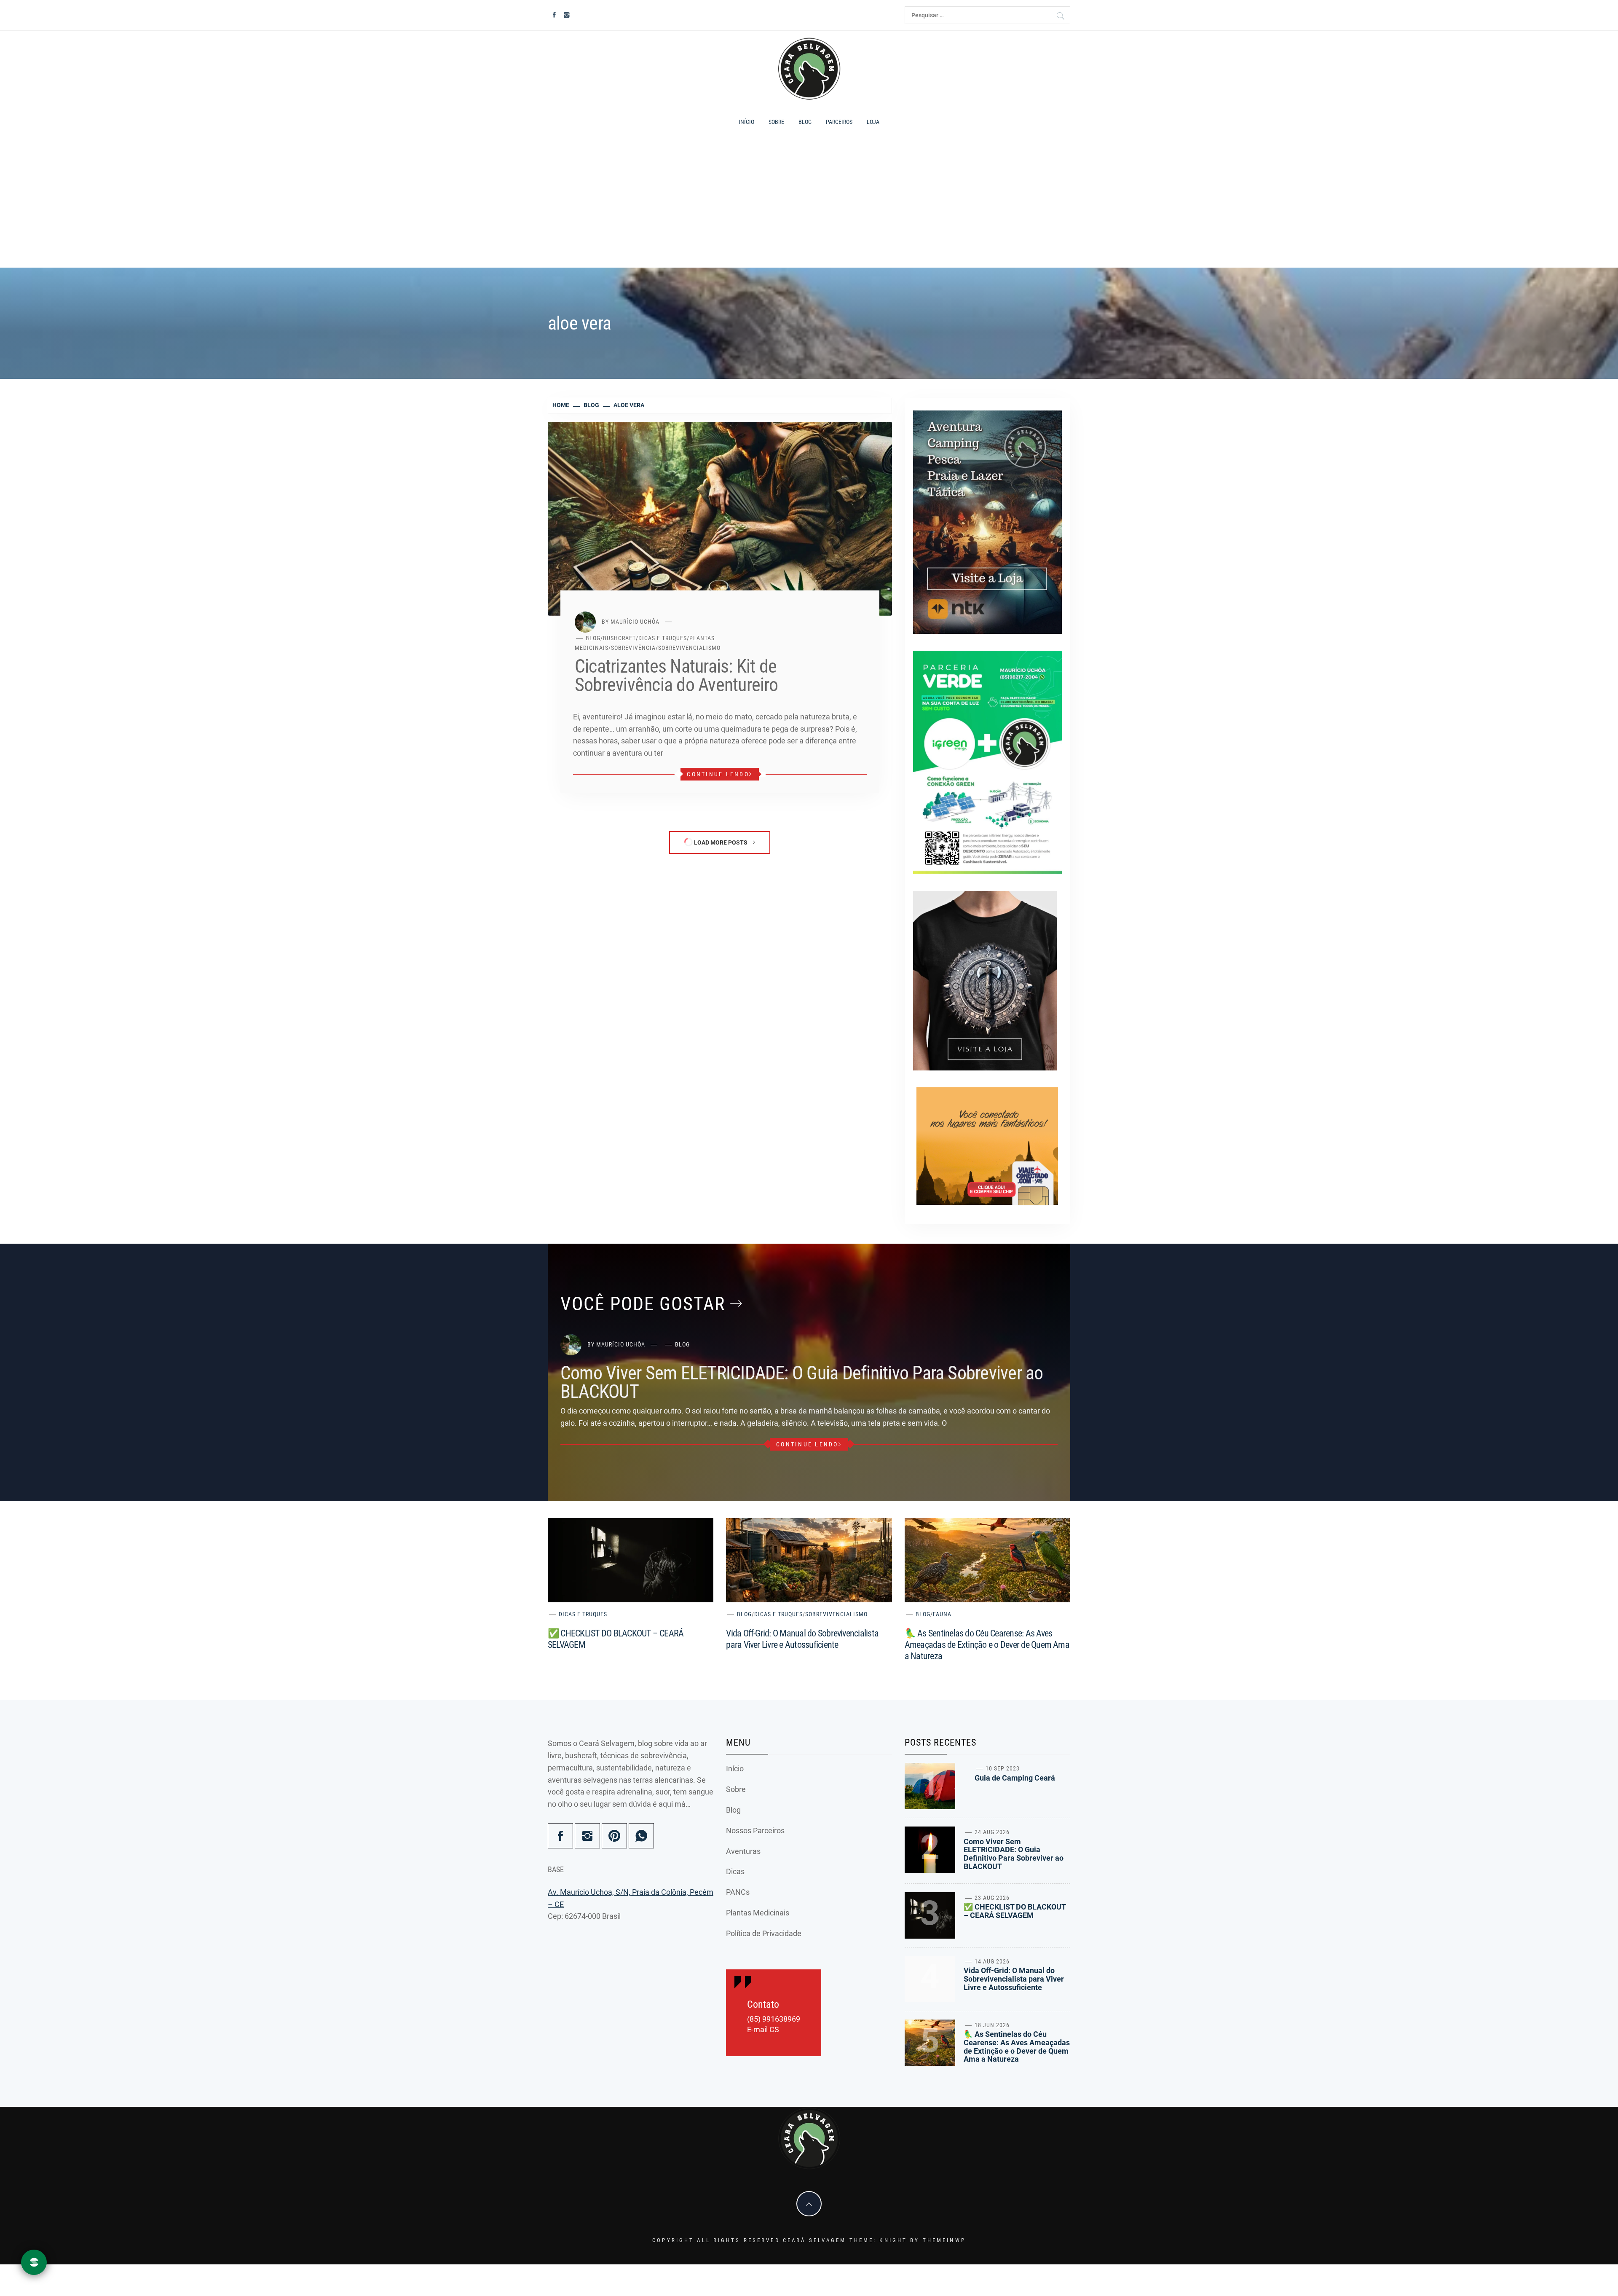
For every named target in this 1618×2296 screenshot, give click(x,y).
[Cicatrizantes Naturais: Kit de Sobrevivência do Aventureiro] (720, 518)
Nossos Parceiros (755, 1831)
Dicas (735, 1871)
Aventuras (743, 1851)
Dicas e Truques (663, 638)
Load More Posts (721, 842)
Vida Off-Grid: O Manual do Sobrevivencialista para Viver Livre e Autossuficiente (1014, 1979)
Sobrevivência (633, 648)
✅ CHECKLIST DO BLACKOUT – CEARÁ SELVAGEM (1015, 1911)
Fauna (942, 1614)
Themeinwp (944, 2240)
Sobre (776, 122)
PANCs (738, 1892)
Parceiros (839, 122)
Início (746, 122)
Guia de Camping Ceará (1015, 1778)
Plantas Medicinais (758, 1913)
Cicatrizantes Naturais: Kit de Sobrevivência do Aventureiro (676, 676)
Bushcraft (619, 638)
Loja (873, 122)
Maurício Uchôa (635, 621)
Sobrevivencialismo (689, 648)
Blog (805, 122)
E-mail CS (763, 2030)
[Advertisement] (809, 202)
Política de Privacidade (764, 1933)
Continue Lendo (718, 774)
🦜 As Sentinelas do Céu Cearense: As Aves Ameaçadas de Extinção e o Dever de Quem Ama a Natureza (987, 1645)
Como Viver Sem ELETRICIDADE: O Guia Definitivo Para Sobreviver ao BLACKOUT (802, 1382)
